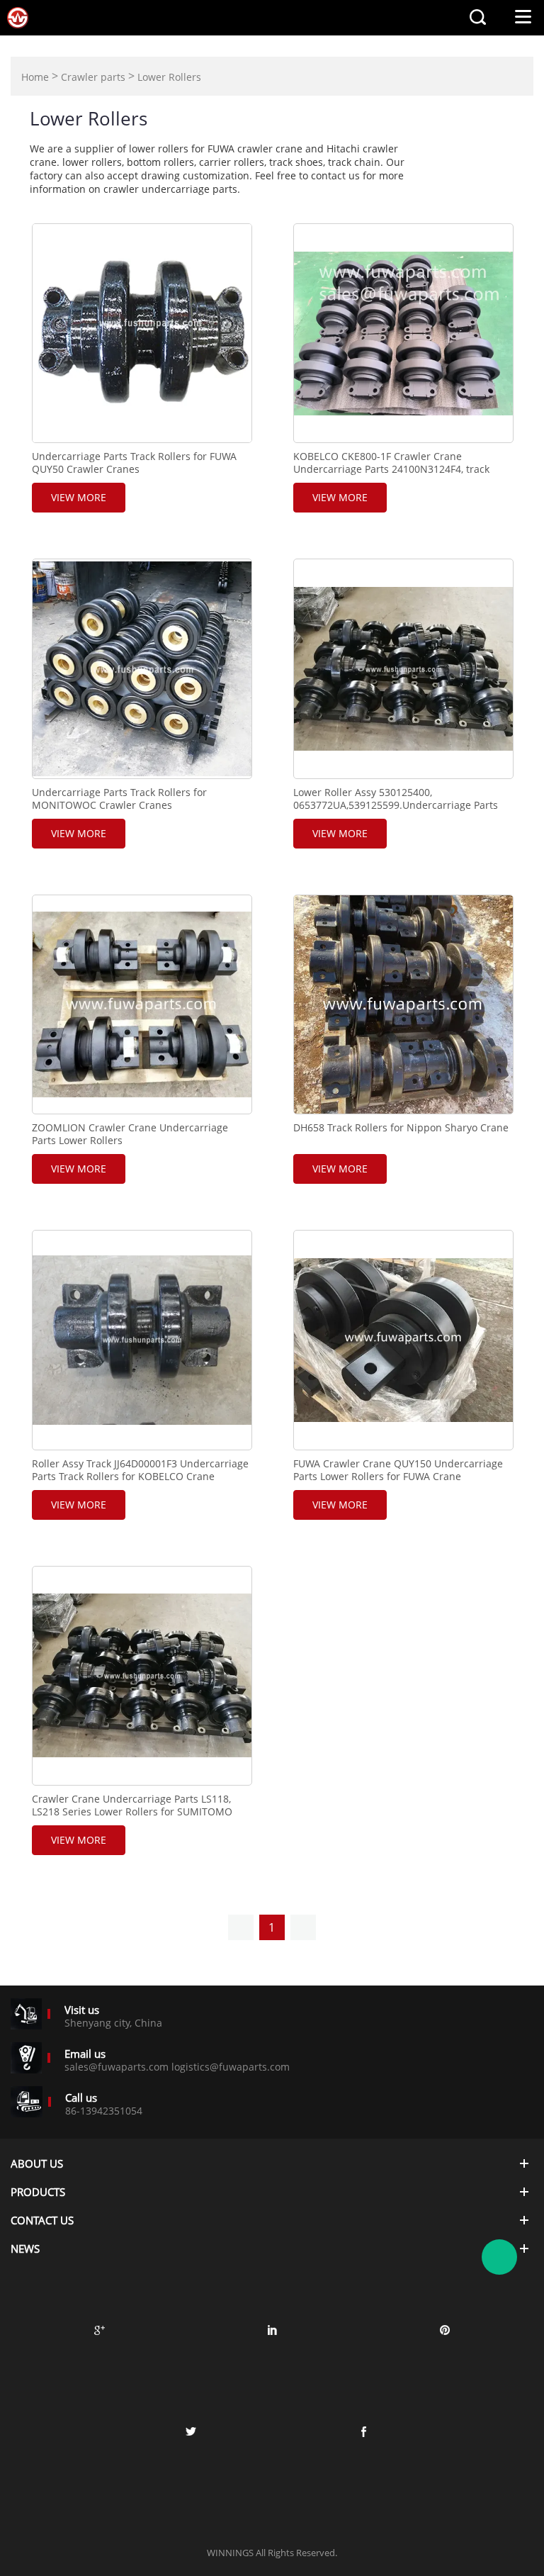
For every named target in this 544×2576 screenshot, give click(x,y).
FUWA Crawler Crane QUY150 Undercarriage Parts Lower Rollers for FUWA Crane (398, 1470)
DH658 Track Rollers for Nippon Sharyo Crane (401, 1128)
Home (35, 77)
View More (79, 497)
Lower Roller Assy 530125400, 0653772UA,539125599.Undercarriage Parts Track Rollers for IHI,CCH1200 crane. (396, 805)
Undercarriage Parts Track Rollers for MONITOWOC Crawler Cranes (119, 799)
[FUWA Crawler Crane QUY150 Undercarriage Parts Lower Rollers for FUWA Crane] (403, 1340)
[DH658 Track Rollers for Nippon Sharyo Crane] (403, 1004)
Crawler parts (93, 77)
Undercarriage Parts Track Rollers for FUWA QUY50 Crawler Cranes (134, 463)
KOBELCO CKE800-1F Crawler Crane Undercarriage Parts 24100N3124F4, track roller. (391, 469)
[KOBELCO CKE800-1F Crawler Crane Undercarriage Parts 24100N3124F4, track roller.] (403, 333)
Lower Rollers (169, 77)
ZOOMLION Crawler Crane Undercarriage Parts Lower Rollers (130, 1134)
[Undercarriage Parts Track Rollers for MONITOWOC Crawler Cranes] (142, 668)
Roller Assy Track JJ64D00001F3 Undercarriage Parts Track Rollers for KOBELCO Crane (140, 1470)
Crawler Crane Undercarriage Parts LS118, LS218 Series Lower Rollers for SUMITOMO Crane (132, 1812)
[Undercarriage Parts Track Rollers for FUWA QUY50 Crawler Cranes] (142, 333)
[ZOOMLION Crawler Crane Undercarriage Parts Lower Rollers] (142, 1004)
